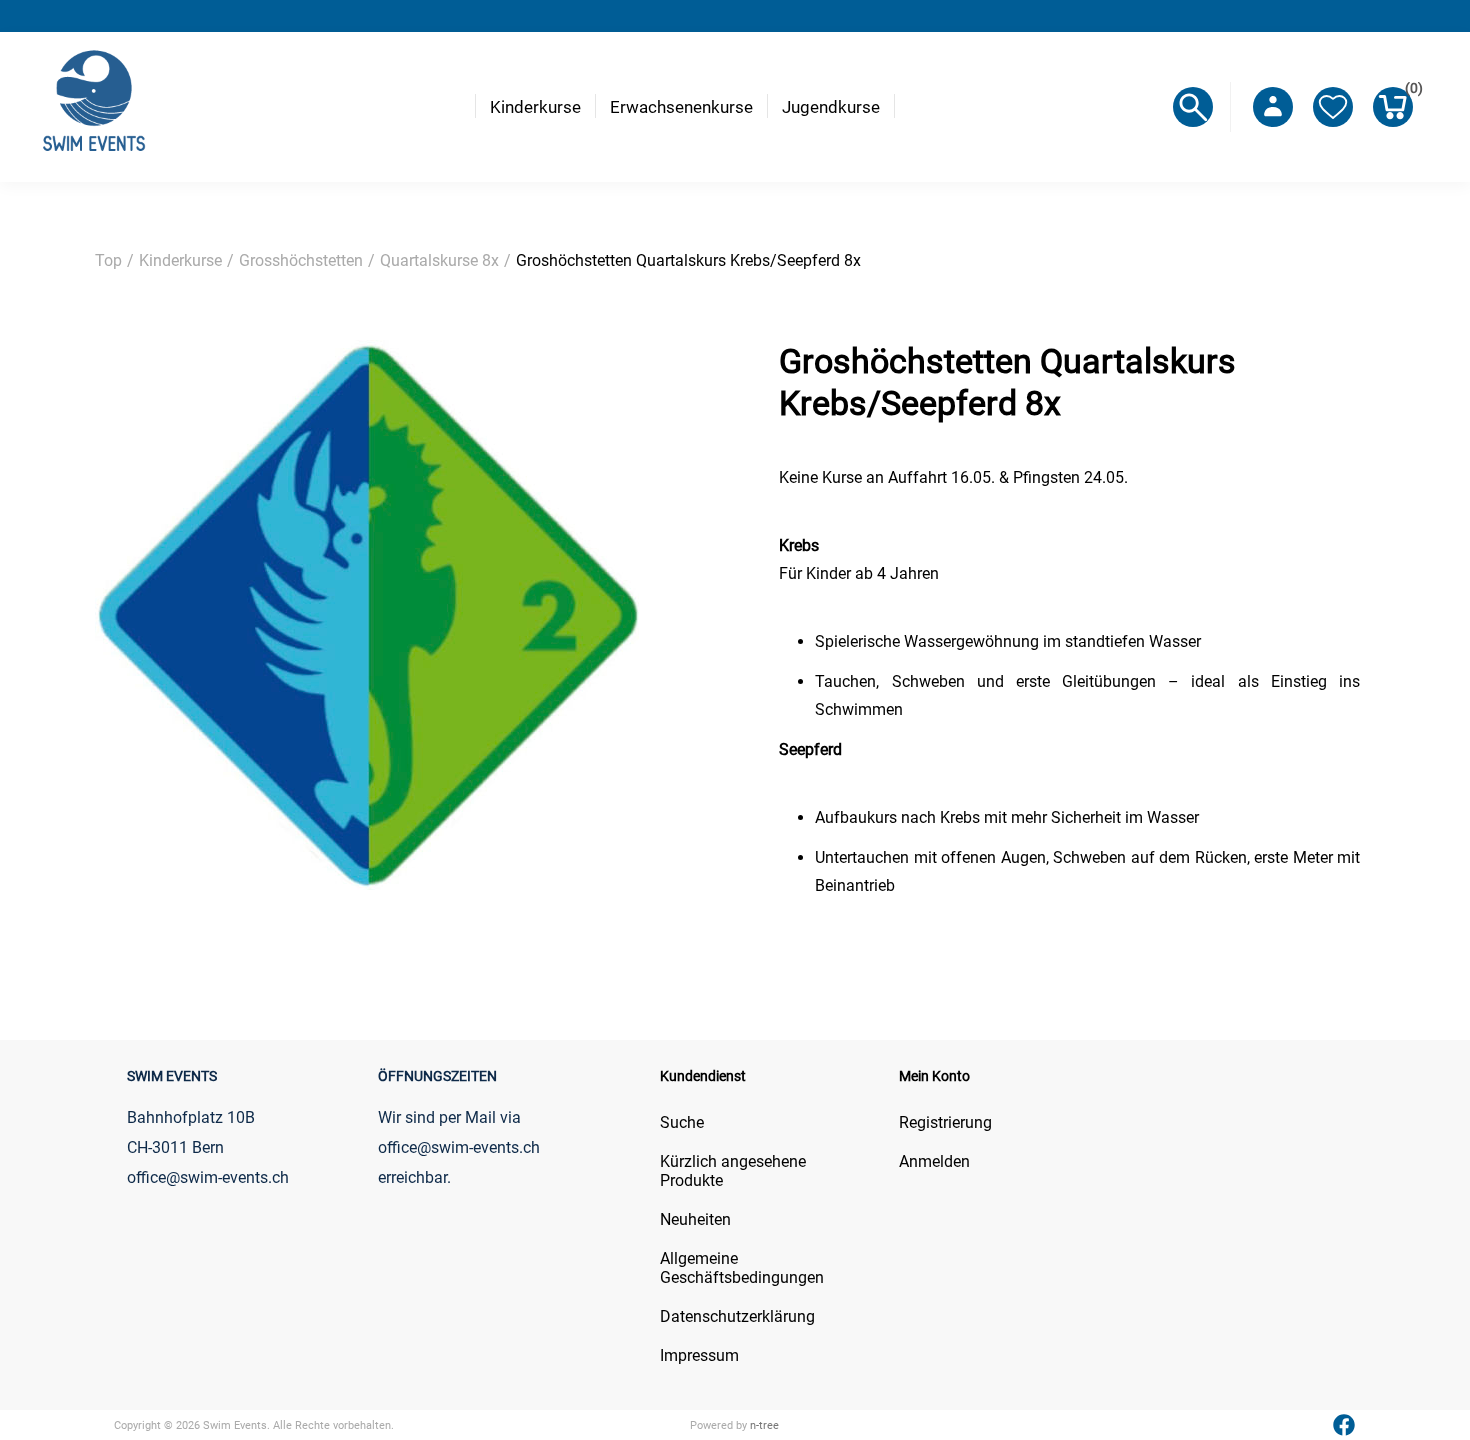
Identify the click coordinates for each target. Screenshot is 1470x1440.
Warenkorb (1409, 91)
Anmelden (934, 1161)
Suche (682, 1122)
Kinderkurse (535, 107)
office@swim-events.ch (459, 1147)
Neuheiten (695, 1219)
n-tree (764, 1425)
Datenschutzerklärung (737, 1316)
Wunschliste (1333, 107)
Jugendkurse (831, 107)
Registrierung (945, 1122)
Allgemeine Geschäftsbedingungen (742, 1268)
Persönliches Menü (1273, 107)
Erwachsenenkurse (681, 107)
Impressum (699, 1355)
